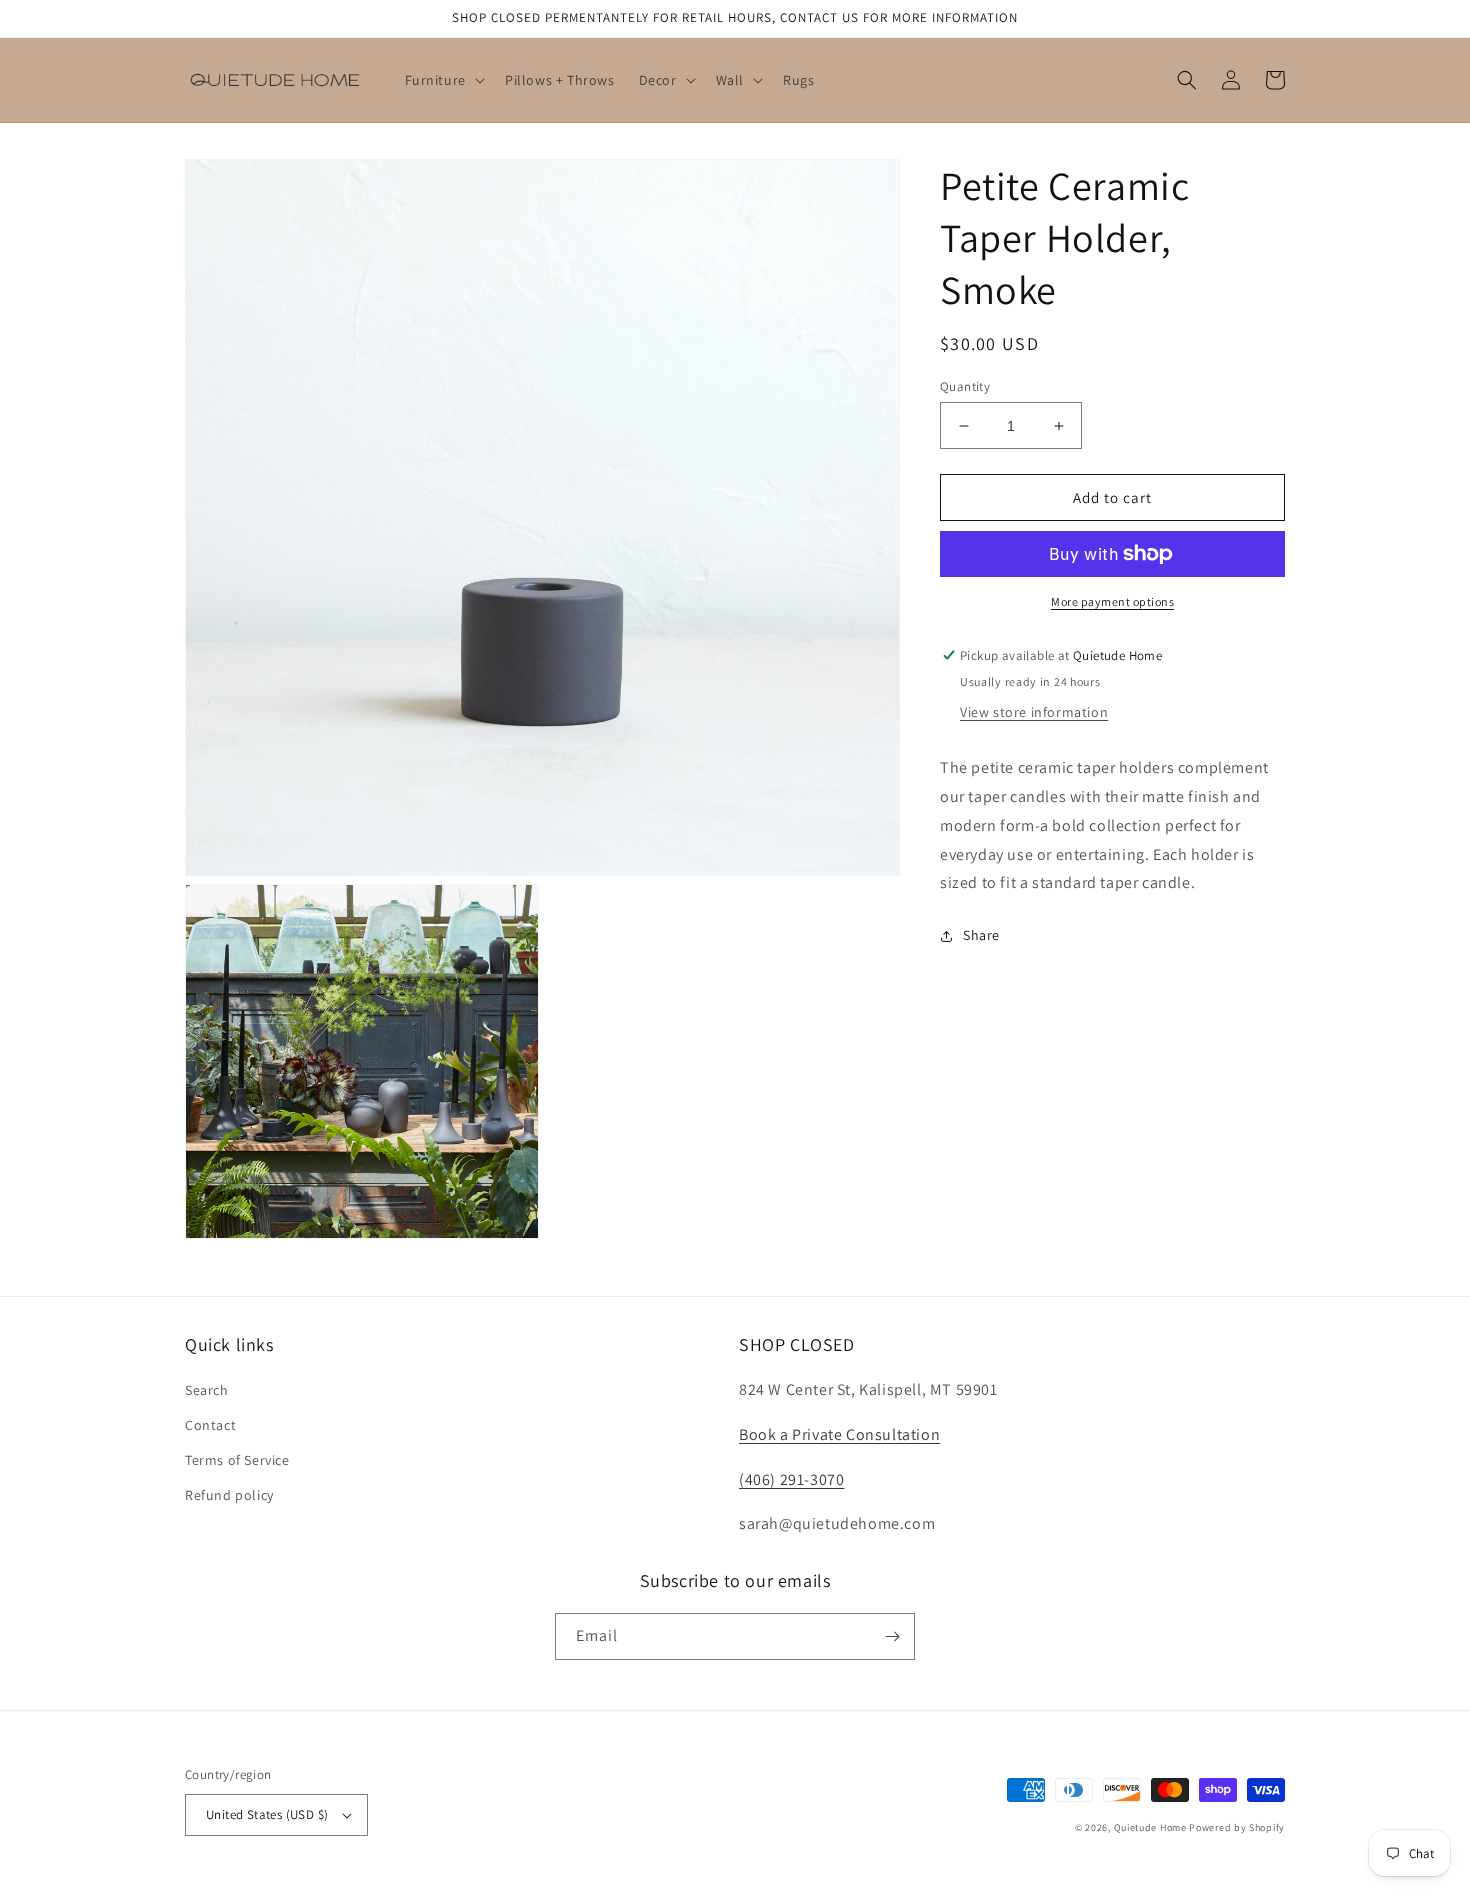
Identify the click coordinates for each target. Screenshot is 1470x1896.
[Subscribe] (892, 1636)
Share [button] (981, 935)
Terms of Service (237, 1460)
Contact (210, 1425)
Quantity (965, 386)
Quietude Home (1150, 1827)
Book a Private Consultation (839, 1434)
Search (207, 1390)
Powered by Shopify (1237, 1827)
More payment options (1112, 601)
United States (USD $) (267, 1814)
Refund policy (229, 1495)
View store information (1034, 712)
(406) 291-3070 (791, 1479)
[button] (443, 80)
